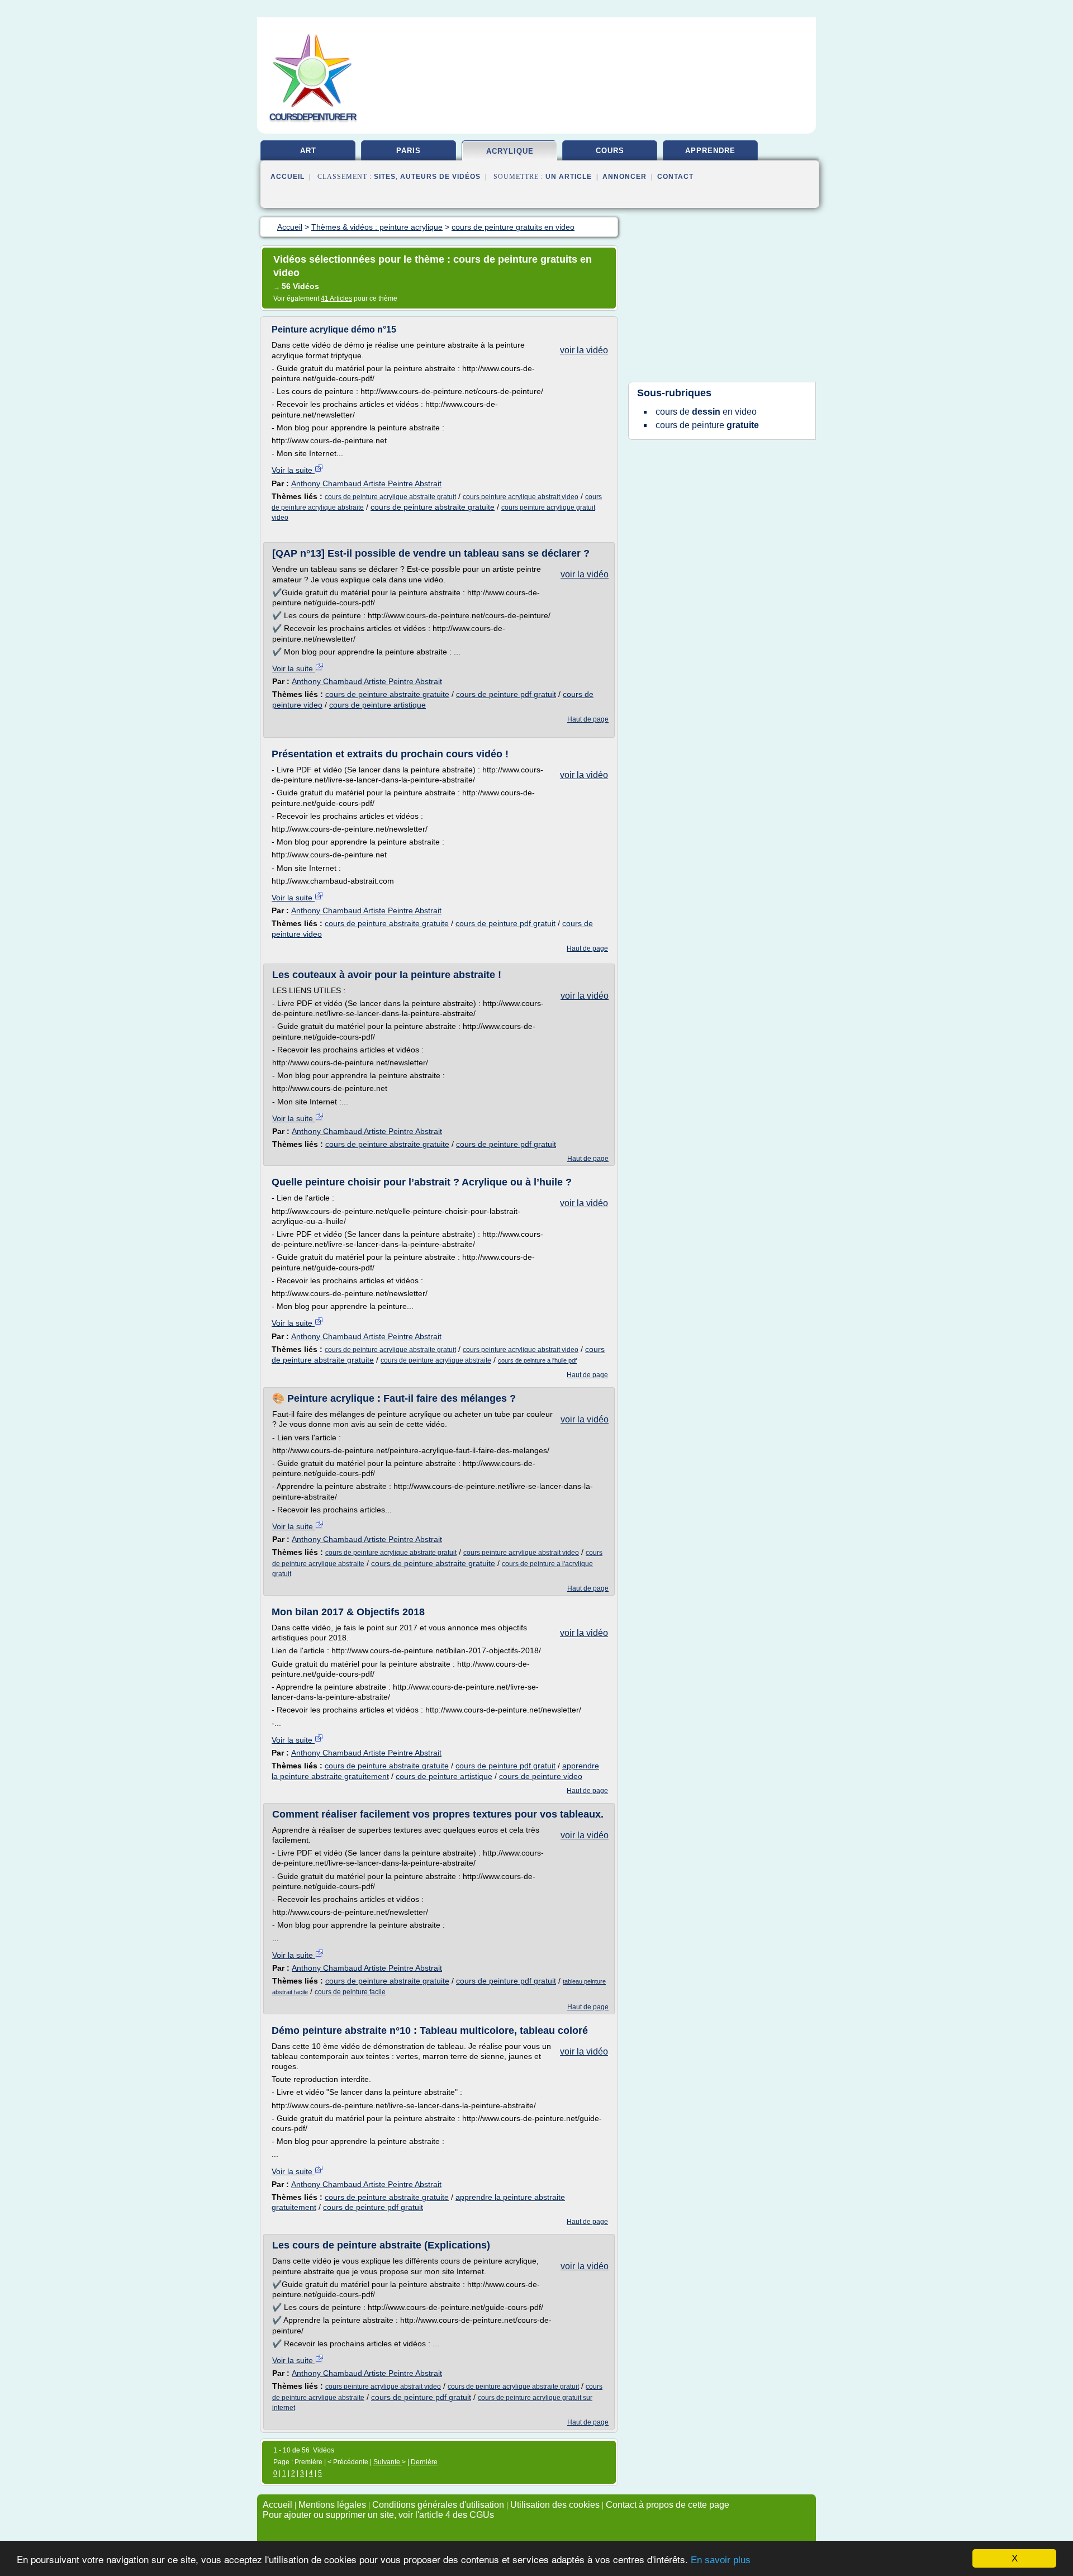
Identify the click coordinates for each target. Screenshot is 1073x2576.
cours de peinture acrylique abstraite (436, 1360)
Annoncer (625, 177)
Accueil (288, 177)
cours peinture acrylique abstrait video (521, 497)
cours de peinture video (541, 1776)
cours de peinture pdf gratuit (506, 694)
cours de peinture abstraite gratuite (433, 507)
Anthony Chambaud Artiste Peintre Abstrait (366, 483)
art (308, 151)
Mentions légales (332, 2505)
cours (610, 151)
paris (409, 151)
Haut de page (588, 719)
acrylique (510, 151)
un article (569, 177)
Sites (385, 177)
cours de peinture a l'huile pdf (537, 1360)
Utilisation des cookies (555, 2505)
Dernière (424, 2462)
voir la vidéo (584, 350)
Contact (675, 177)
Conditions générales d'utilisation (438, 2505)
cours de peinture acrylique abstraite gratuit (390, 497)
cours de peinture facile (350, 1992)
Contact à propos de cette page (668, 2505)
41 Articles (336, 298)
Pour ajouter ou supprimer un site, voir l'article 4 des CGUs (378, 2515)
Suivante (388, 2462)
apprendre (710, 151)
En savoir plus (721, 2560)
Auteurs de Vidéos (440, 177)
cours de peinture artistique (378, 705)
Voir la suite (293, 470)
